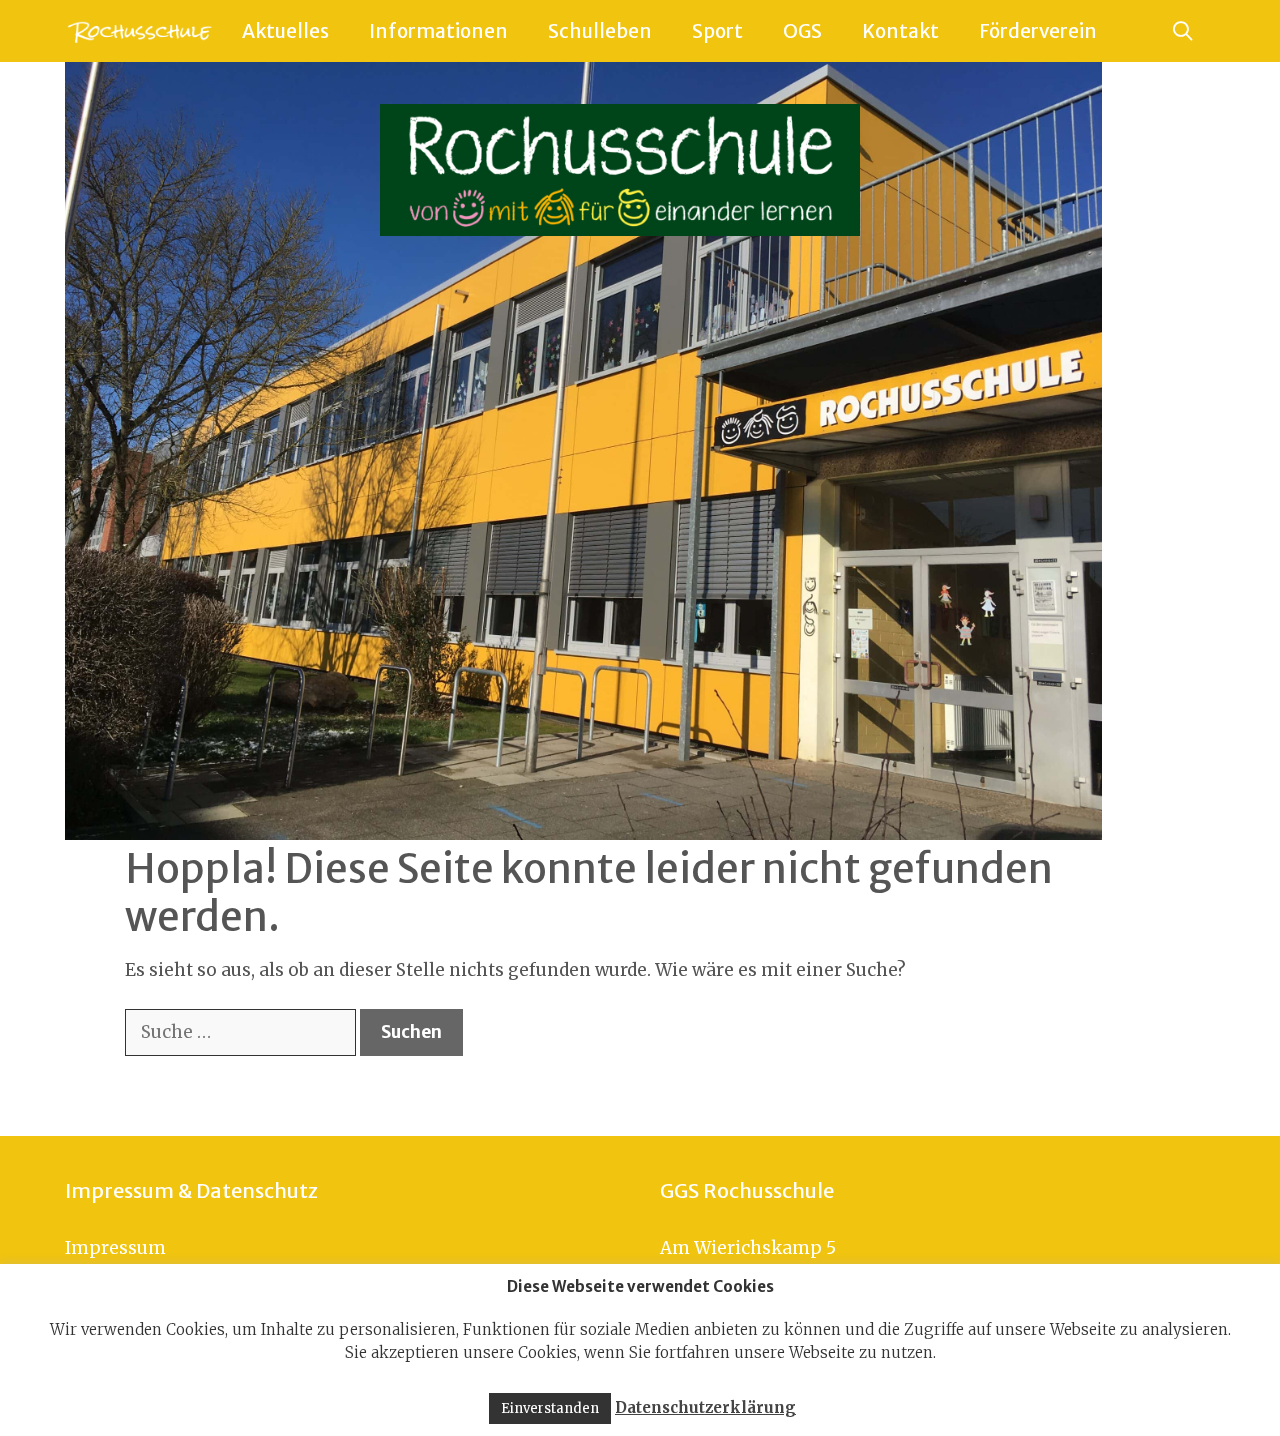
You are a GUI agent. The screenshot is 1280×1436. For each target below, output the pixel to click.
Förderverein (1038, 31)
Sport (717, 31)
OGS (802, 31)
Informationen (438, 31)
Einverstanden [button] (550, 1408)
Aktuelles (285, 31)
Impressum (115, 1248)
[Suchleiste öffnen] (1183, 31)
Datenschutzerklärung (705, 1407)
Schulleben (600, 31)
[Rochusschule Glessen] (138, 31)
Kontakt (900, 31)
